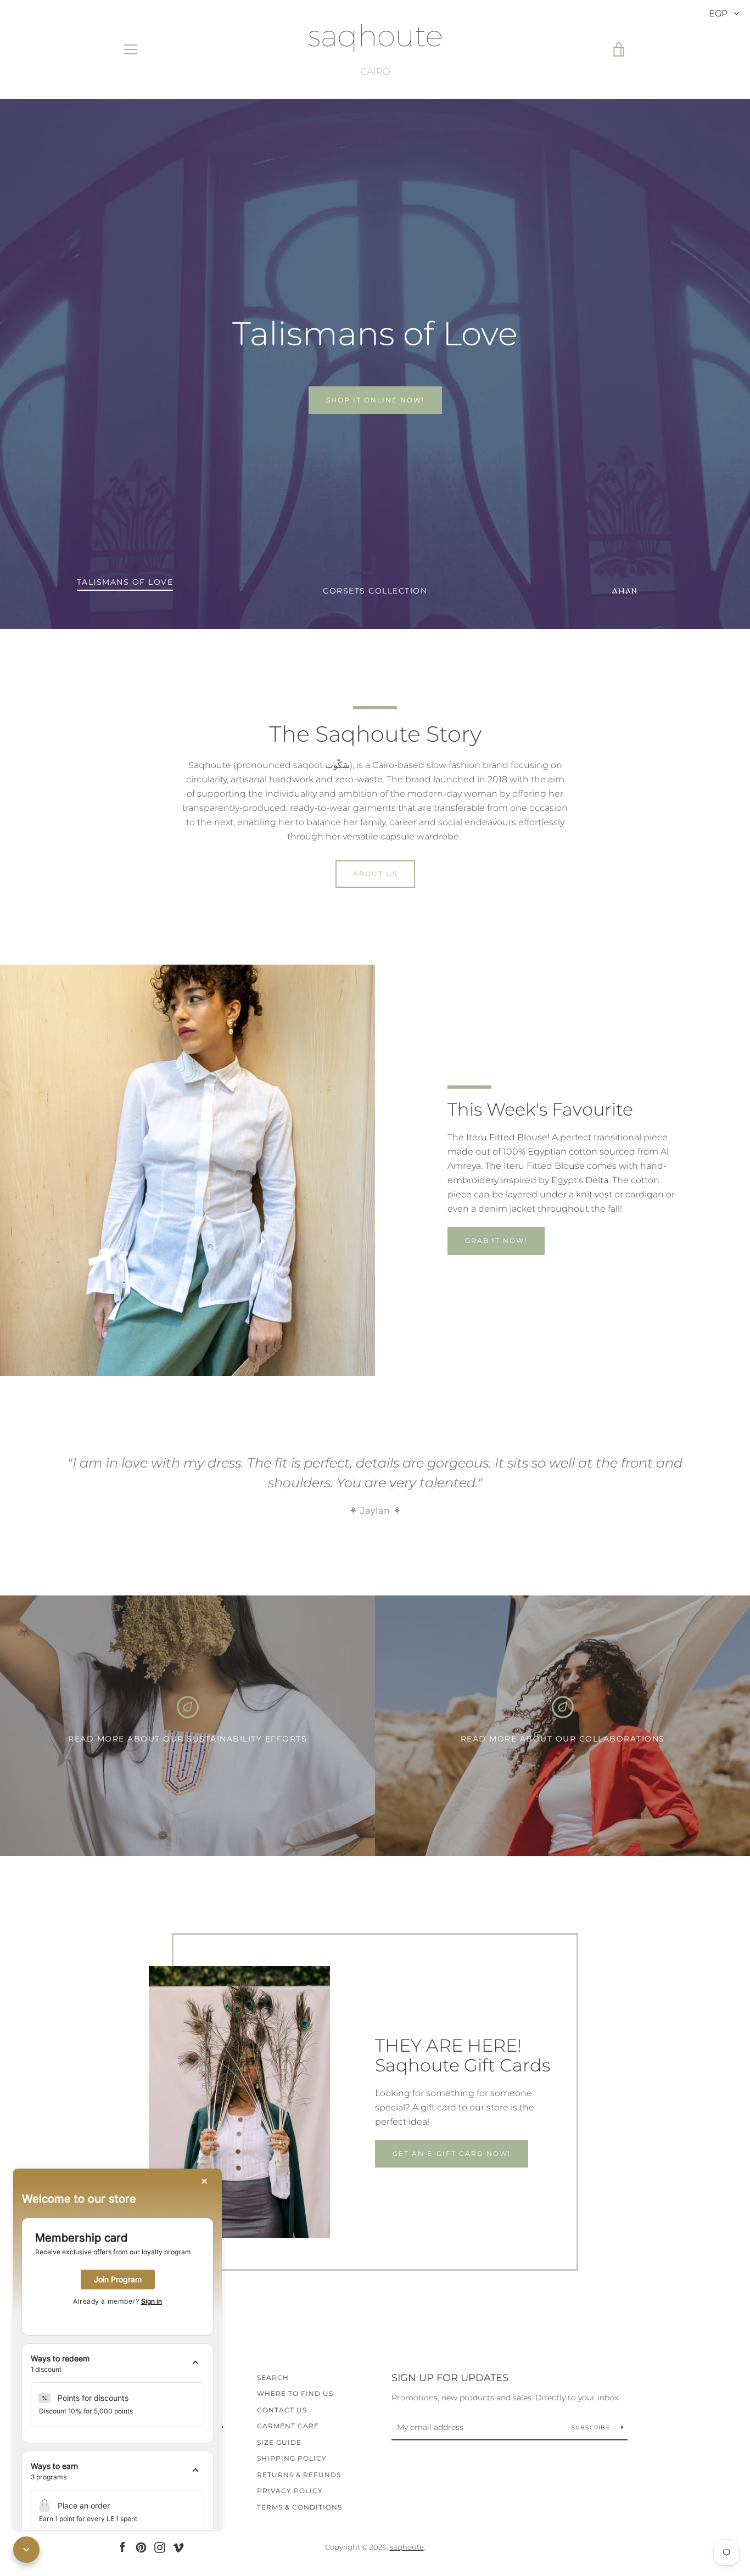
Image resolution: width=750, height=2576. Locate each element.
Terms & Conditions (300, 2507)
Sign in (152, 2301)
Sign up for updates (450, 2378)
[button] (117, 2364)
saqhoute (407, 2547)
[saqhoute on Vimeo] (178, 2547)
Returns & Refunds (299, 2475)
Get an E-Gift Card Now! (452, 2154)
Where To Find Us (295, 2393)
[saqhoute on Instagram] (160, 2547)
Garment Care (288, 2426)
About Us (375, 874)
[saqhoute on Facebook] (122, 2547)
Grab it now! (496, 1241)
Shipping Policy (292, 2458)
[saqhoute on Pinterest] (141, 2547)
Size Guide (279, 2442)
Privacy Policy (290, 2491)
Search (273, 2378)
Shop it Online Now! (375, 400)
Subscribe (592, 2427)
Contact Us (282, 2410)
